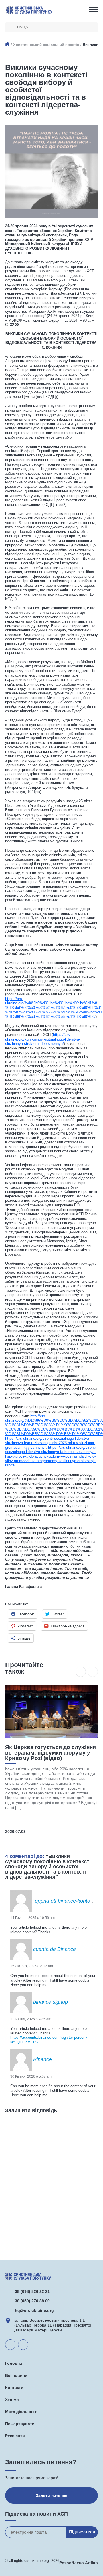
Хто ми (12, 2400)
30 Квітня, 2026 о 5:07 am (31, 2076)
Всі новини (16, 2375)
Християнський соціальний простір (46, 45)
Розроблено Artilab (79, 2563)
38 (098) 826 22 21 (32, 2291)
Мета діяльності (21, 2412)
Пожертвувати (20, 2424)
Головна (14, 2363)
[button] (81, 1672)
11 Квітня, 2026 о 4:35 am (31, 2019)
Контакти (14, 2387)
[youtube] (10, 2345)
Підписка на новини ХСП (36, 2514)
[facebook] (23, 2345)
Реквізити (15, 2436)
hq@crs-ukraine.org (34, 2310)
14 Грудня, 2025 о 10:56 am (32, 1918)
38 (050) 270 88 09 (32, 2301)
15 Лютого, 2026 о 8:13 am (32, 1966)
